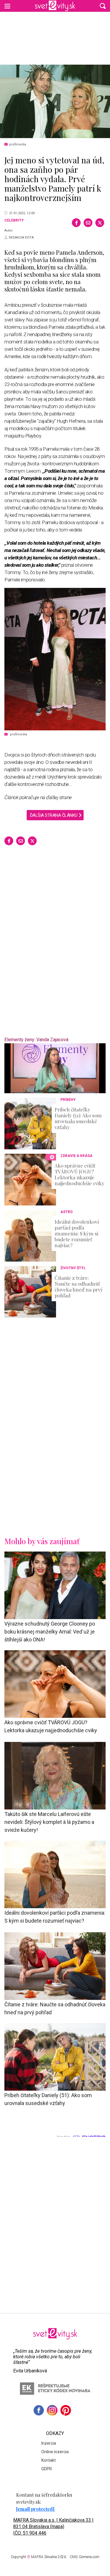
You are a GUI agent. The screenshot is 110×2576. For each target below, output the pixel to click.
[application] (55, 1068)
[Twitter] (100, 223)
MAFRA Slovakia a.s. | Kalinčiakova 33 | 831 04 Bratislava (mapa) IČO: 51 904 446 (53, 2526)
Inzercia (49, 2443)
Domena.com (89, 2557)
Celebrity (14, 220)
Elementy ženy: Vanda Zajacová (36, 1040)
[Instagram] (52, 2410)
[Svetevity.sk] (55, 6)
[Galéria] (55, 101)
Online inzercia (55, 2452)
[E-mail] (88, 223)
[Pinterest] (66, 2410)
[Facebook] (76, 223)
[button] (103, 6)
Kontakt (49, 2460)
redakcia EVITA (21, 238)
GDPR (47, 2469)
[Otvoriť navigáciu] (7, 6)
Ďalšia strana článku (54, 815)
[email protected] (35, 2509)
